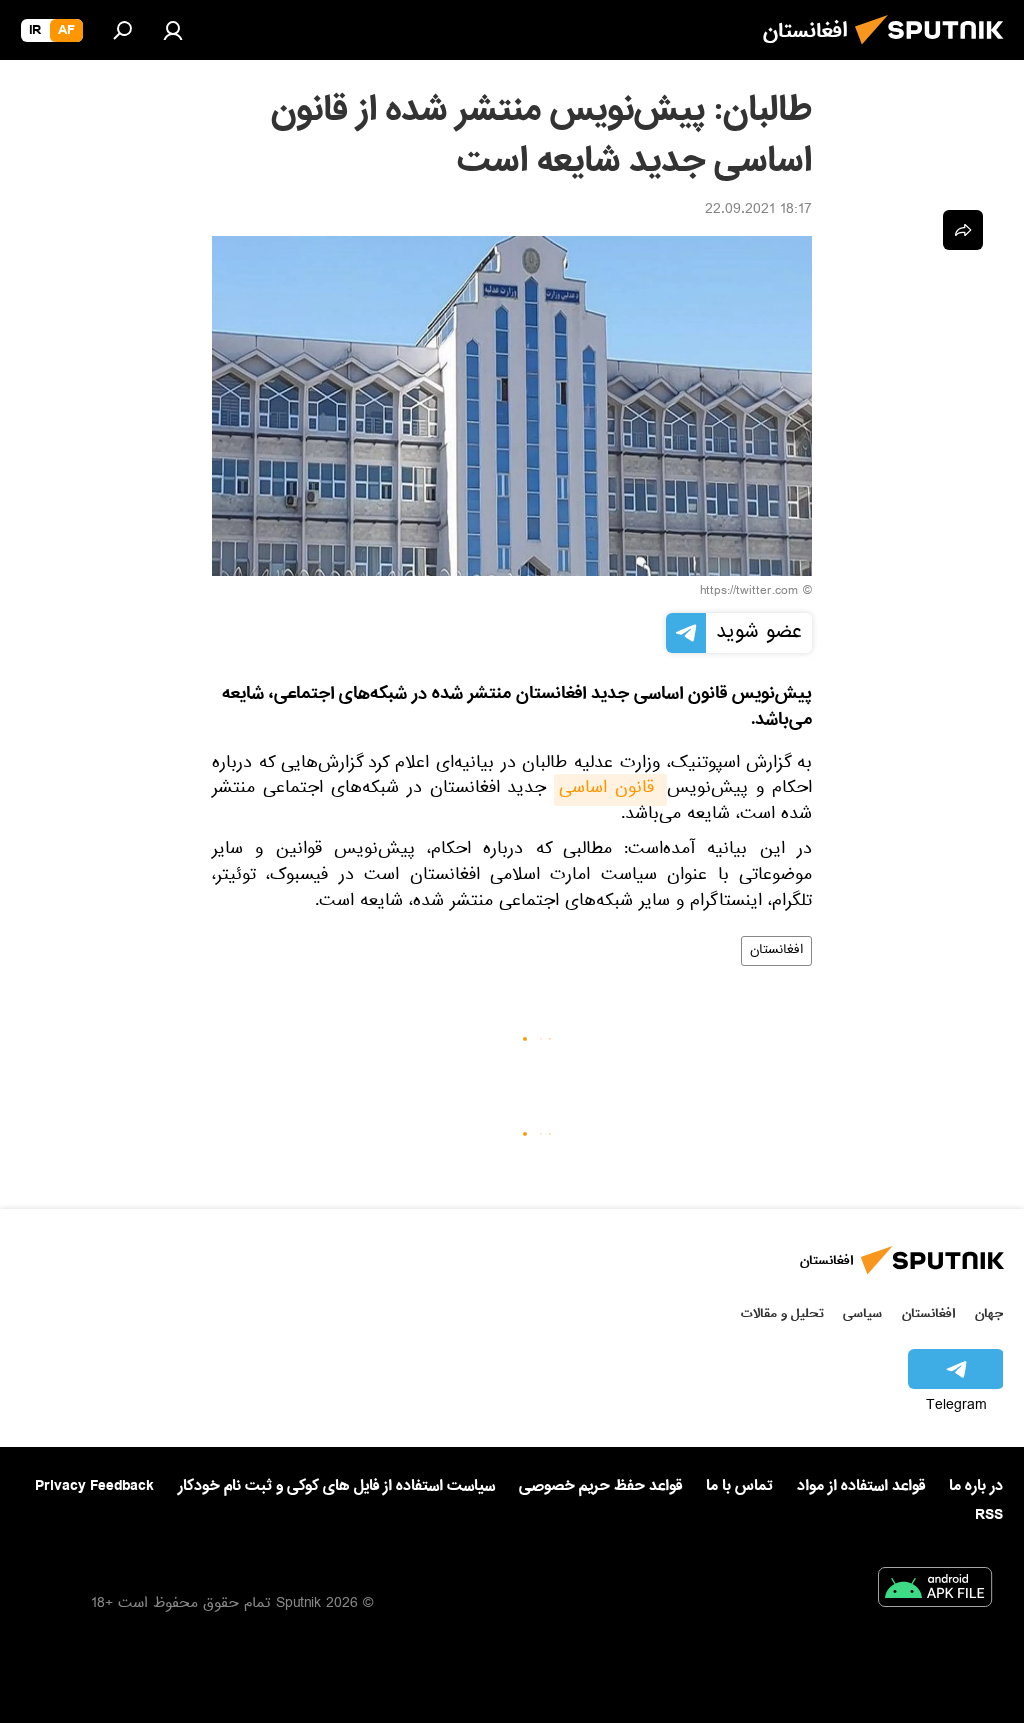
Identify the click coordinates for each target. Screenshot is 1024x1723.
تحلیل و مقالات (782, 1313)
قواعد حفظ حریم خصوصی (600, 1486)
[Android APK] (935, 1591)
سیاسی (862, 1313)
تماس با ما (739, 1486)
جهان (989, 1313)
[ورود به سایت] (173, 30)
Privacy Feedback (94, 1486)
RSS (989, 1515)
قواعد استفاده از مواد (861, 1486)
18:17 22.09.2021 (758, 211)
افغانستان (776, 951)
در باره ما (976, 1486)
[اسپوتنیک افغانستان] (935, 50)
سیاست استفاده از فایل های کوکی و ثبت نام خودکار (336, 1486)
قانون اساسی (610, 790)
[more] (963, 230)
